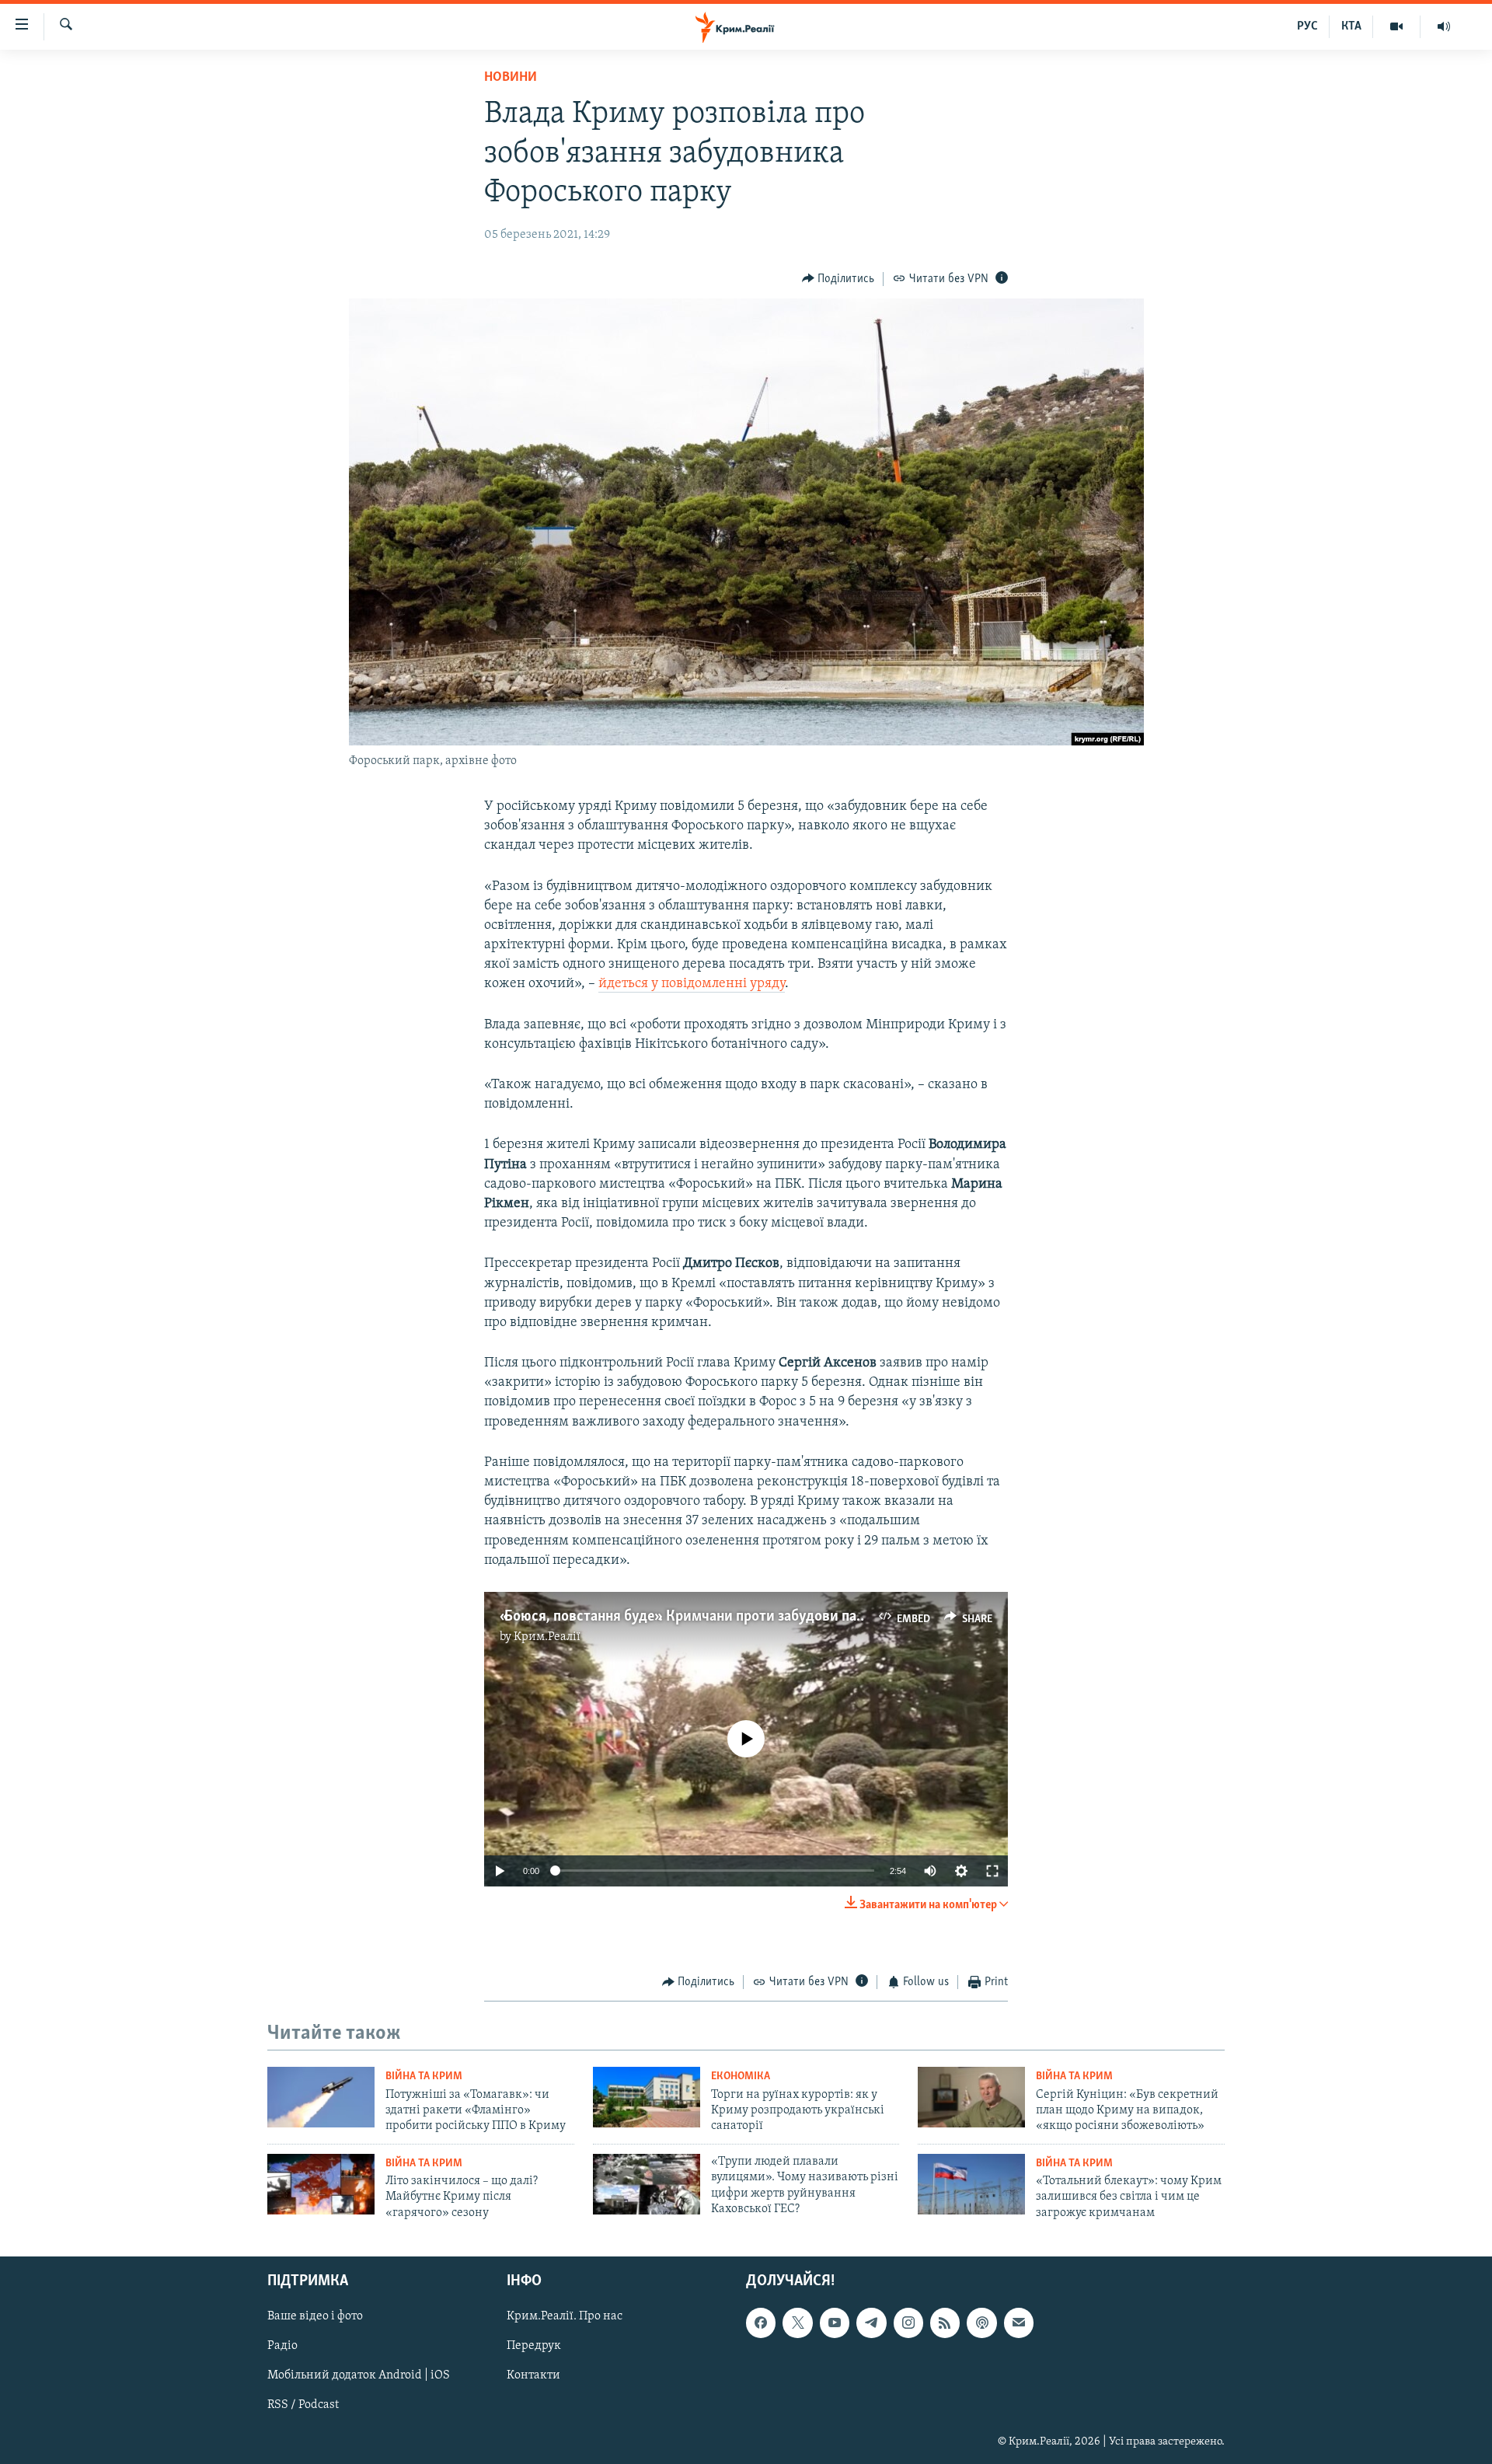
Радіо (282, 2347)
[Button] (838, 279)
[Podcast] (981, 2323)
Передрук (534, 2347)
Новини (511, 78)
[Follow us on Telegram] (871, 2323)
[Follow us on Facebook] (761, 2323)
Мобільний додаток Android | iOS (359, 2376)
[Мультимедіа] (1397, 26)
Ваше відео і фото (315, 2316)
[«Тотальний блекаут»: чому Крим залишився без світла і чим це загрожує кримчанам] (971, 2184)
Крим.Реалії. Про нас (565, 2316)
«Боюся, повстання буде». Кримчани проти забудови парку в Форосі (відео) (742, 1617)
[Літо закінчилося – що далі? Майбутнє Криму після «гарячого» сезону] (321, 2184)
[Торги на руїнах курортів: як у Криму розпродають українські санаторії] (647, 2097)
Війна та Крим (424, 2077)
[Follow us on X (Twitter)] (797, 2323)
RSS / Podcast (303, 2406)
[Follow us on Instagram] (908, 2323)
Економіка (741, 2077)
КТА (1351, 26)
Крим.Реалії (547, 1637)
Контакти (533, 2376)
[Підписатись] (1019, 2323)
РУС (1307, 26)
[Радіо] (1444, 26)
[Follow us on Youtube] (835, 2323)
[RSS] (945, 2323)
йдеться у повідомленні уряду (692, 984)
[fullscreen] (992, 1871)
